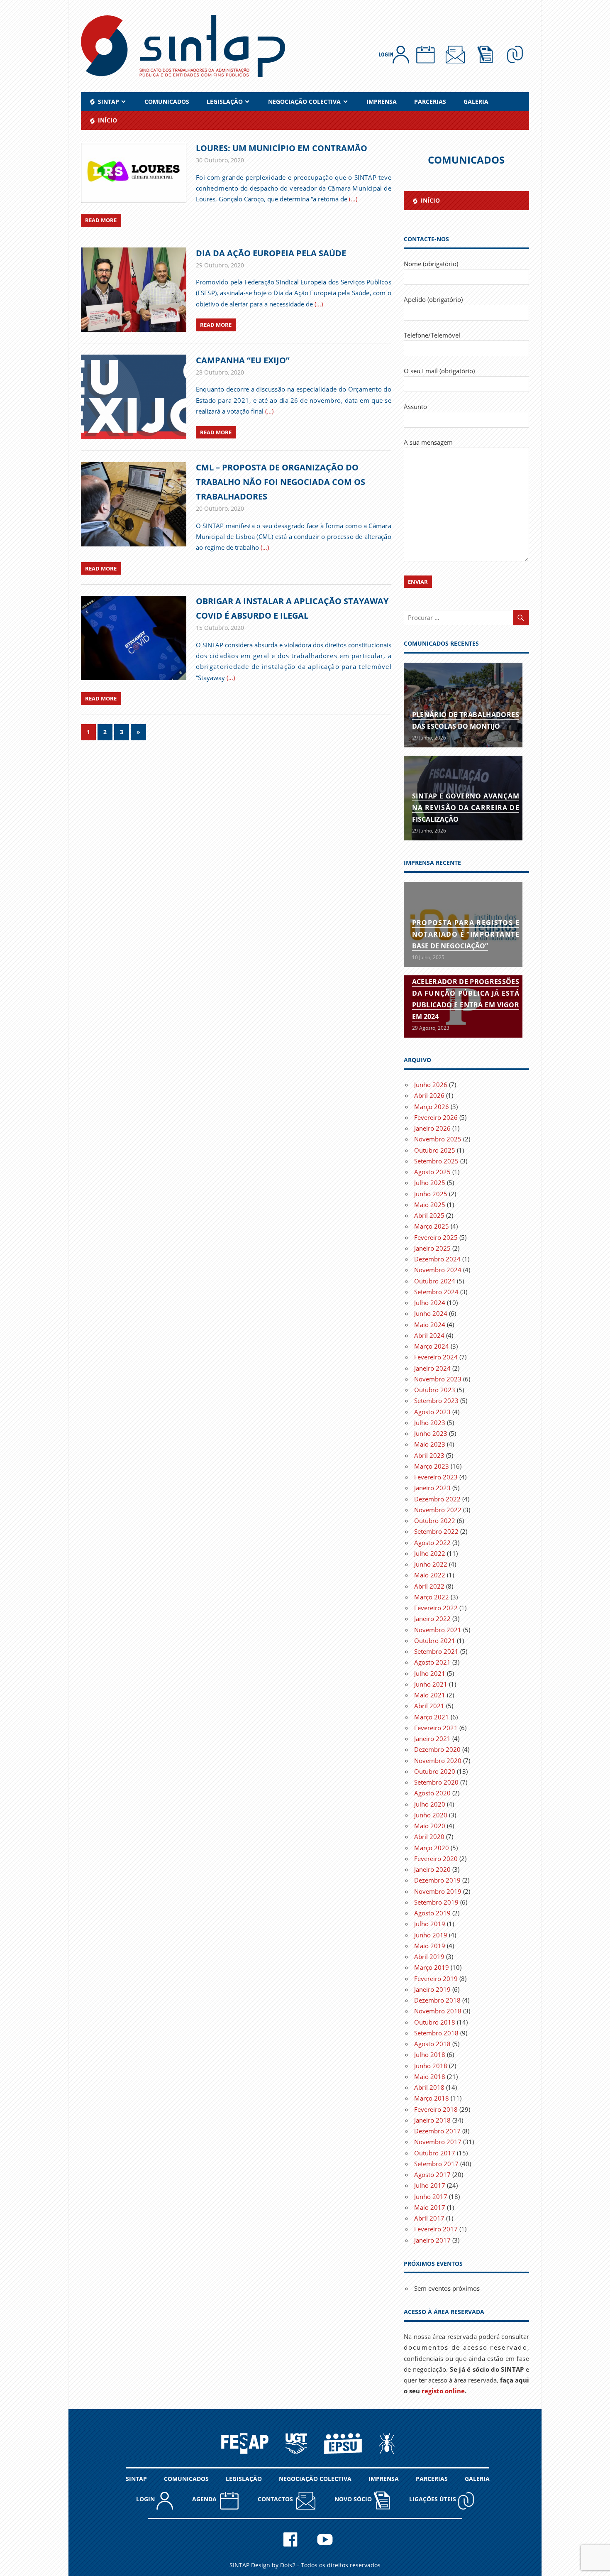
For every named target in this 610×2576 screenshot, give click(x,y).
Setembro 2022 (436, 1531)
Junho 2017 (431, 2196)
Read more (101, 220)
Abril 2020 (429, 1837)
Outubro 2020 (435, 1771)
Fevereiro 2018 (436, 2109)
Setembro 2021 (436, 1651)
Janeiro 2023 (432, 1488)
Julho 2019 (430, 1924)
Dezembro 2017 (437, 2131)
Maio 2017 (430, 2207)
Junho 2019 (431, 1935)
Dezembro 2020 (437, 1749)
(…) (353, 199)
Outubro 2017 (435, 2153)
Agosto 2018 (432, 2044)
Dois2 (288, 2565)
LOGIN (146, 2499)
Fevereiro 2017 (436, 2229)
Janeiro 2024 (432, 1368)
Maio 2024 (430, 1325)
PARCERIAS (430, 102)
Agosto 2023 (432, 1412)
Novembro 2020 (438, 1761)
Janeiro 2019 (432, 1989)
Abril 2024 (429, 1335)
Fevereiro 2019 (436, 1979)
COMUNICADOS (167, 102)
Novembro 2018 (438, 2011)
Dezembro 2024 (437, 1259)
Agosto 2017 (432, 2174)
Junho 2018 (431, 2066)
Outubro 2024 (435, 1281)
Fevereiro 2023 (436, 1477)
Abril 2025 (429, 1215)
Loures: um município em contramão (282, 148)
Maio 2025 (430, 1205)
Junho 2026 (431, 1085)
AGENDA (206, 2499)
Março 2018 (432, 2098)
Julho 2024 (430, 1303)
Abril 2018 (429, 2087)
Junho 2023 (431, 1433)
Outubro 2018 (435, 2022)
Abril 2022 (429, 1586)
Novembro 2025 (438, 1139)
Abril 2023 (429, 1455)
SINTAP (136, 2479)
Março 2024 (432, 1346)
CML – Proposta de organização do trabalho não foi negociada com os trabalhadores (281, 482)
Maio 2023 (430, 1444)
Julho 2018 (430, 2054)
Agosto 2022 (432, 1543)
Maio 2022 (430, 1575)
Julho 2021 (430, 1673)
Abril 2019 (429, 1956)
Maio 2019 (430, 1946)
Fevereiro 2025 (436, 1237)
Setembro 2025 (436, 1161)
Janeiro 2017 (432, 2240)
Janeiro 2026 (432, 1128)
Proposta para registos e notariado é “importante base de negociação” (466, 934)
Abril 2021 (429, 1706)
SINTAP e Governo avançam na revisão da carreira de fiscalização (466, 808)
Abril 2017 (429, 2218)
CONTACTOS (277, 2499)
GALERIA (476, 102)
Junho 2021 (431, 1684)
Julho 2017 (430, 2185)
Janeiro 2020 (432, 1869)
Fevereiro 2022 (436, 1608)
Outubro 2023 (435, 1390)
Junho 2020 (431, 1815)
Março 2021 (432, 1717)
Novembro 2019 (438, 1891)
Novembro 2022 (438, 1510)
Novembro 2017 (438, 2142)
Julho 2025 (430, 1183)
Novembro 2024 (438, 1270)
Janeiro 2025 (432, 1248)
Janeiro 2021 (432, 1739)
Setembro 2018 (436, 2033)
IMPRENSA (382, 102)
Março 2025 (432, 1226)
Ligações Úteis (433, 2499)
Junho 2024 (431, 1313)
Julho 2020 (430, 1804)
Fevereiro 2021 (436, 1728)
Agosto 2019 (432, 1913)
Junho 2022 (431, 1564)
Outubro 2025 (435, 1150)
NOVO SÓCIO (354, 2499)
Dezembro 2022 (437, 1499)
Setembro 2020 (436, 1782)
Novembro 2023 (438, 1379)
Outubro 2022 (435, 1521)
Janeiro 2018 (432, 2120)
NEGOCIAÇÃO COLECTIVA (304, 102)
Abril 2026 (429, 1095)
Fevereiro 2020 (436, 1859)
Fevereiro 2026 (436, 1117)
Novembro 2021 (438, 1630)
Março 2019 (432, 1967)
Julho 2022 (430, 1553)
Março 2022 (432, 1597)
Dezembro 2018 (437, 2000)
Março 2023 (432, 1466)
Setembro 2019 (436, 1902)
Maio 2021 (430, 1695)
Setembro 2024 (436, 1292)
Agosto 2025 (432, 1172)
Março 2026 (432, 1107)
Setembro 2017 (436, 2164)
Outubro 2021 (435, 1641)
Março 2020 (432, 1848)
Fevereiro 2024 (436, 1357)
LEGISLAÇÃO (225, 102)
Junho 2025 (431, 1194)
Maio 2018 (430, 2076)
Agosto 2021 (432, 1662)
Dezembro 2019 (437, 1880)
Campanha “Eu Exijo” (243, 360)
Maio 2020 (430, 1826)
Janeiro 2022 (432, 1619)
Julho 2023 (430, 1423)
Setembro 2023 (436, 1401)
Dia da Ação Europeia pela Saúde (271, 253)
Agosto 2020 (432, 1793)
